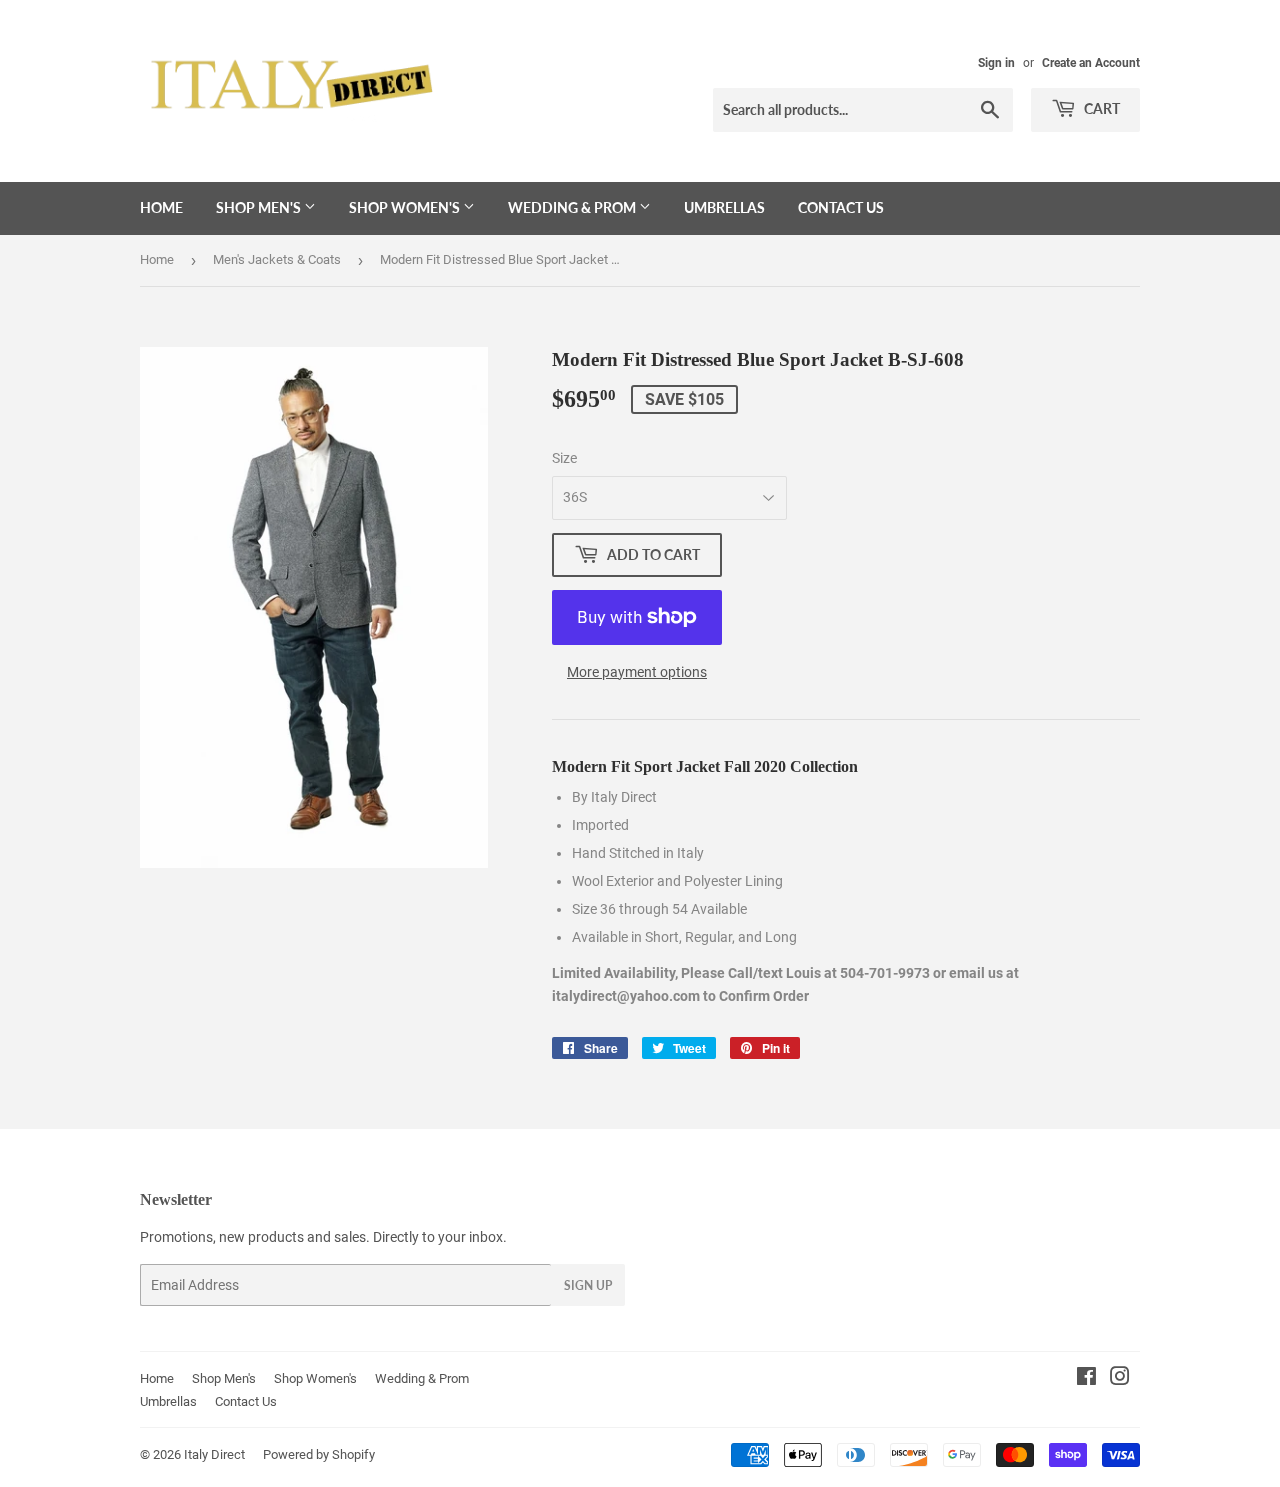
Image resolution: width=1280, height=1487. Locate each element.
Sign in (996, 63)
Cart (1100, 108)
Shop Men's (260, 207)
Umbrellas (724, 207)
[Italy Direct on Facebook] (1086, 1379)
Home (161, 207)
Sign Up (588, 1285)
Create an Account (1091, 63)
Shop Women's (406, 207)
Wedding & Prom (573, 207)
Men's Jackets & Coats (277, 259)
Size (564, 458)
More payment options (637, 672)
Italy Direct (214, 1454)
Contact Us (841, 207)
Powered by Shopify (319, 1454)
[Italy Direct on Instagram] (1120, 1379)
